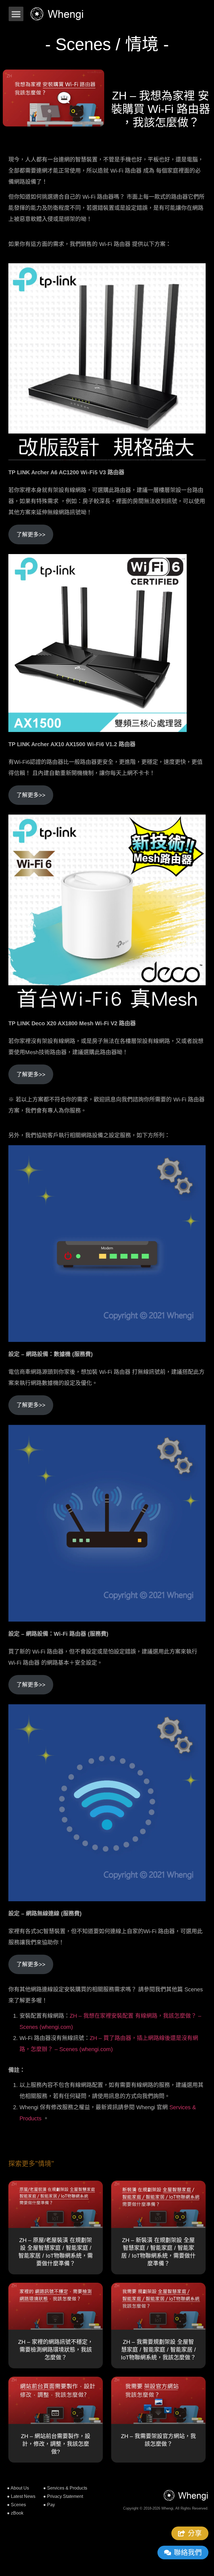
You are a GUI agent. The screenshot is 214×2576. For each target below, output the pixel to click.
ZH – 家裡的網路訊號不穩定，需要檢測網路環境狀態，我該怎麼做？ (56, 2350)
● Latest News (21, 2496)
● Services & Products (65, 2488)
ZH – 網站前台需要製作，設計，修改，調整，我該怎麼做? (56, 2444)
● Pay (49, 2505)
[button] (16, 14)
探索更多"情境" (31, 2164)
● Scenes (16, 2505)
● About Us (18, 2488)
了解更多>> (31, 535)
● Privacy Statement (63, 2496)
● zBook (15, 2513)
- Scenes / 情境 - (107, 44)
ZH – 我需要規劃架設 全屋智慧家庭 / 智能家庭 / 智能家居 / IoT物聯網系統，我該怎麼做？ (158, 2350)
